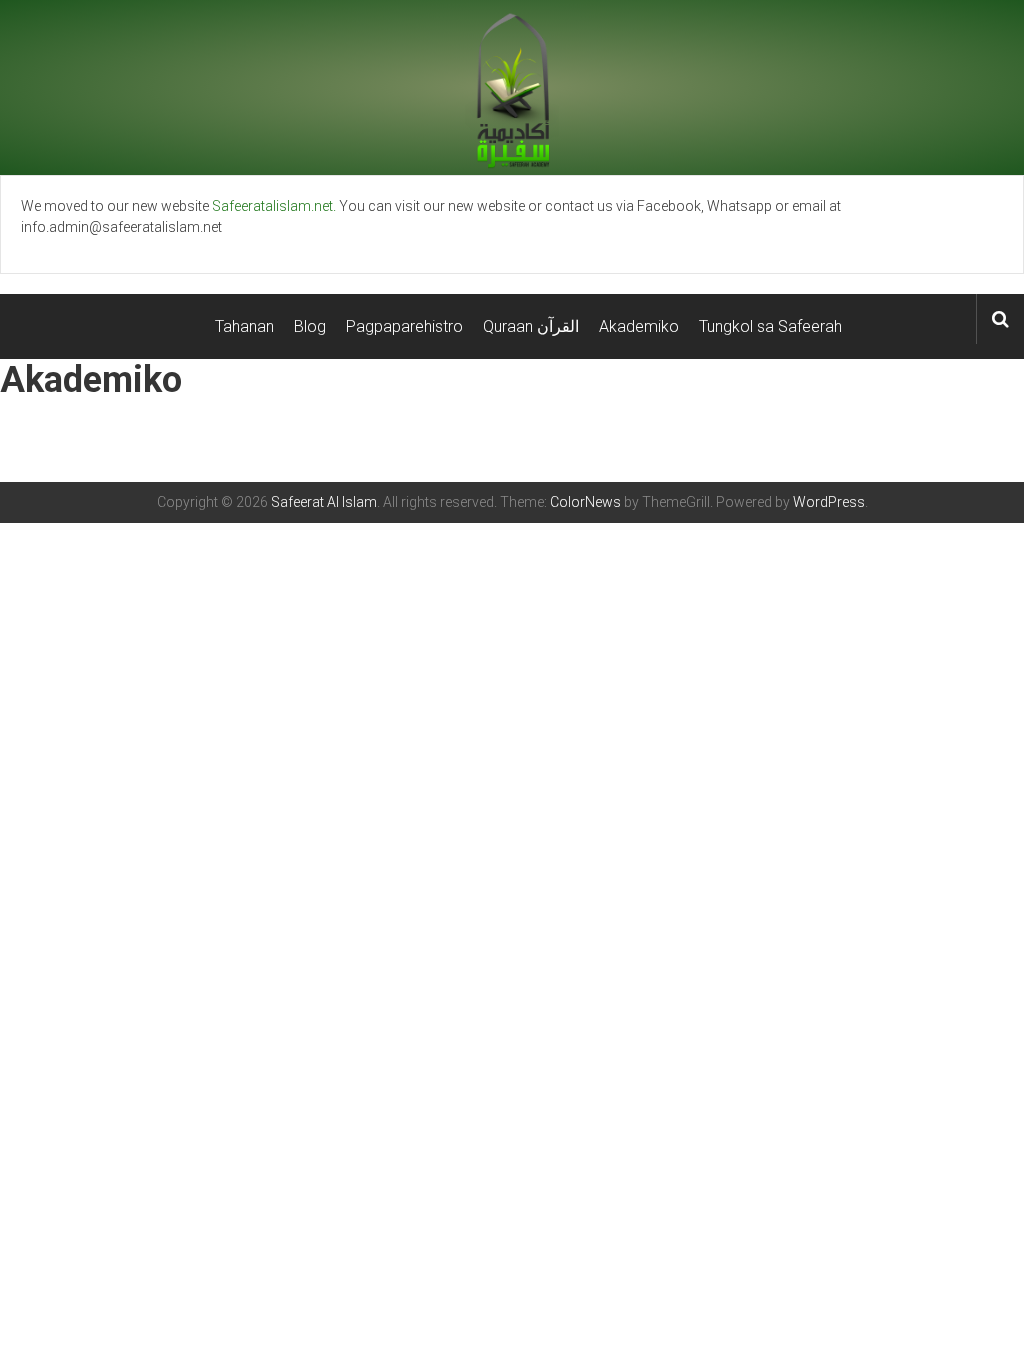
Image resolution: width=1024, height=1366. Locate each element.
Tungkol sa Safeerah (770, 326)
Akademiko (639, 326)
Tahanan (244, 326)
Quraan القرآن (531, 326)
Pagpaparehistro (404, 326)
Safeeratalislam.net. (274, 206)
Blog (310, 326)
